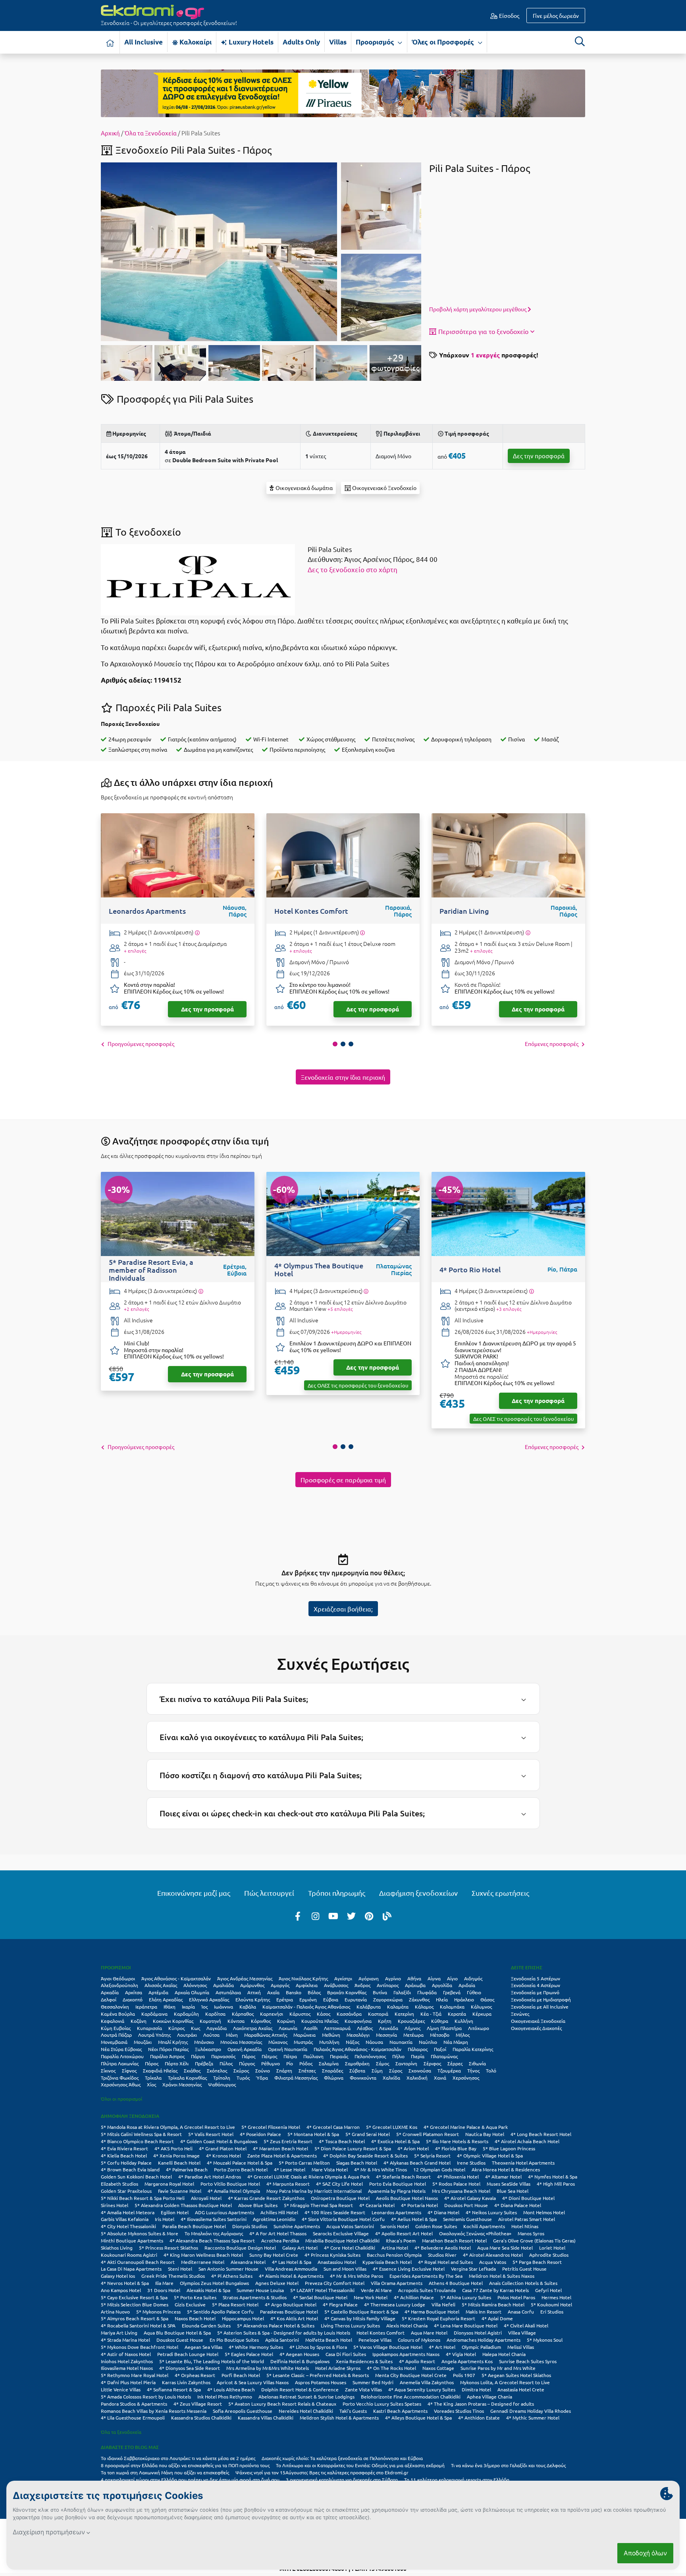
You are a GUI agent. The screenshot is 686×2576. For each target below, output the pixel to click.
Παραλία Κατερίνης (473, 2049)
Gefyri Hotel (548, 2290)
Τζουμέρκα (449, 2070)
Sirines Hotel (115, 2205)
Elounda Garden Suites (206, 2325)
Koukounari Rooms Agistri (129, 2255)
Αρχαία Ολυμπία (192, 1992)
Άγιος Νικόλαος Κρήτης (303, 1978)
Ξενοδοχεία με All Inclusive (540, 2007)
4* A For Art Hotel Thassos (278, 2233)
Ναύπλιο (428, 2042)
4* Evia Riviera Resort (124, 2148)
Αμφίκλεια (307, 1985)
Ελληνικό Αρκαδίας (209, 1999)
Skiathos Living (117, 2248)
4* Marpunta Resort (288, 2184)
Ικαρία (188, 2007)
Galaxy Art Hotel (300, 2248)
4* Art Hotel (442, 2347)
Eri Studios (552, 2312)
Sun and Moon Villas (345, 2269)
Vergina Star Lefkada (473, 2269)
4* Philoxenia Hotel (458, 2177)
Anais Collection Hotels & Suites (523, 2283)
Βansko (294, 1992)
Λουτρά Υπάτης (154, 2035)
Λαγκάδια (217, 2028)
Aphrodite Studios (549, 2255)
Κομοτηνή (210, 2021)
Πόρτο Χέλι (177, 2063)
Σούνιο (263, 2070)
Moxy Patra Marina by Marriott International (314, 2191)
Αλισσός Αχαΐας (161, 1985)
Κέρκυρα (482, 2014)
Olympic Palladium (481, 2347)
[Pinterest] (369, 1916)
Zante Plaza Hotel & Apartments (282, 2155)
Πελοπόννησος (370, 2056)
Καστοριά (378, 2014)
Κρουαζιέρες (411, 2021)
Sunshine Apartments (297, 2226)
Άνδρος (362, 1985)
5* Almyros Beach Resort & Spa (135, 2318)
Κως (196, 2028)
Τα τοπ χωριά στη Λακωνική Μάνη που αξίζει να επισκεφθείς (165, 2472)
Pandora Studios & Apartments (134, 2404)
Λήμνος (412, 2028)
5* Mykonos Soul (545, 2340)
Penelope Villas (375, 2340)
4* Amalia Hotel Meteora (128, 2212)
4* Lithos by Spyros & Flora (318, 2347)
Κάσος (324, 2014)
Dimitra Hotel (476, 2389)
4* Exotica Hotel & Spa (395, 2141)
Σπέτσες (307, 2070)
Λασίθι (311, 2028)
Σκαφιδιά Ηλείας (160, 2070)
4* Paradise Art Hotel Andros (210, 2177)
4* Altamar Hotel (503, 2177)
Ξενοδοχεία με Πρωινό (535, 1992)
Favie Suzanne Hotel (180, 2191)
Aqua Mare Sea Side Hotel (505, 2248)
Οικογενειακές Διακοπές (536, 2028)
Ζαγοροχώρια (388, 1999)
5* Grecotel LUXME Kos (392, 2127)
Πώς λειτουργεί (269, 1893)
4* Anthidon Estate (479, 2418)
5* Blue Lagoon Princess (509, 2148)
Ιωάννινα (224, 2007)
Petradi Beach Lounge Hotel (188, 2354)
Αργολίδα (442, 1985)
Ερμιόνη (308, 1999)
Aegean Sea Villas (203, 2347)
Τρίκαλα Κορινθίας (187, 2078)
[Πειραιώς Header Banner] (343, 93)
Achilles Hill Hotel (279, 2212)
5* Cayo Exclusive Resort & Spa (134, 2297)
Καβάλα (248, 2007)
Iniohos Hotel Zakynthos (127, 2361)
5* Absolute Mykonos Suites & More (140, 2233)
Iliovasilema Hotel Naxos (127, 2368)
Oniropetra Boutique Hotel (340, 2198)
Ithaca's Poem (401, 2240)
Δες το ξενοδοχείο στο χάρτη (353, 569)
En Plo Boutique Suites (234, 2340)
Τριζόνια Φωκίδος (120, 2078)
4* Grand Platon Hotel (223, 2148)
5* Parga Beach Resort (537, 2262)
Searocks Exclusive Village (341, 2233)
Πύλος (226, 2063)
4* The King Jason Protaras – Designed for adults (481, 2404)
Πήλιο (398, 2056)
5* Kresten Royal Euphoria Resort (438, 2318)
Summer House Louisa (260, 2290)
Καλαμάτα (398, 2007)
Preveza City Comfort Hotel (335, 2283)
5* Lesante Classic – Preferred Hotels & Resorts (318, 2375)
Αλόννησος (195, 1985)
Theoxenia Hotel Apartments (523, 2163)
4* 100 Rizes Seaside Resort (335, 2212)
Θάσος (487, 1999)
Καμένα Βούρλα (118, 2014)
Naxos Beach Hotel (195, 2318)
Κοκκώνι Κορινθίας (173, 2021)
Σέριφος (432, 2063)
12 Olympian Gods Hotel (439, 2169)
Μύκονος (278, 2042)
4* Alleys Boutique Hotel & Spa (418, 2418)
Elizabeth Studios (119, 2184)
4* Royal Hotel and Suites (445, 2262)
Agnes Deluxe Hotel (277, 2283)
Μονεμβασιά (114, 2042)
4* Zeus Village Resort (198, 2404)
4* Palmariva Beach (187, 2169)
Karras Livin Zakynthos (186, 2382)
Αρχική (110, 133)
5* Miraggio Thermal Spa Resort (318, 2205)
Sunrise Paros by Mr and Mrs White (498, 2368)
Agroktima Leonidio (274, 2219)
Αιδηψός (473, 1978)
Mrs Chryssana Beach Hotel (461, 2191)
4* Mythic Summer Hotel (533, 2418)
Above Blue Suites (258, 2205)
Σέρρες (455, 2063)
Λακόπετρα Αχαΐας (253, 2028)
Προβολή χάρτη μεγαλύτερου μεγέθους (478, 309)
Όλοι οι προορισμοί (121, 2099)
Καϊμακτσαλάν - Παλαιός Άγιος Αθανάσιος (306, 2007)
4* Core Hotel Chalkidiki (350, 2248)
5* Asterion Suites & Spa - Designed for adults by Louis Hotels (284, 2333)
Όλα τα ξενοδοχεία (121, 2432)
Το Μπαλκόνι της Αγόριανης (214, 2233)
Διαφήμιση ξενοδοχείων (418, 1893)
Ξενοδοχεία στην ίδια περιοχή (343, 1077)
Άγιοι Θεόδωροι (118, 1978)
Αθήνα (414, 1978)
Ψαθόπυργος (222, 2084)
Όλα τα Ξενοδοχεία (151, 133)
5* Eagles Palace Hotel (249, 2354)
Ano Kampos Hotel (121, 2290)
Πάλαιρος (418, 2049)
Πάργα (198, 2056)
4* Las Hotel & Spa (292, 2262)
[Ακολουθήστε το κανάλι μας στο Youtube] (333, 1916)
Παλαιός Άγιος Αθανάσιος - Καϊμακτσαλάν (357, 2049)
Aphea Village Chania (489, 2397)
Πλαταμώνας (444, 2056)
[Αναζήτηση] (580, 41)
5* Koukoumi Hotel (551, 2304)
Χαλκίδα (391, 2078)
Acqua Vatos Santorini (350, 2226)
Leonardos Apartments (396, 2212)
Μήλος (463, 2035)
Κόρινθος (261, 2021)
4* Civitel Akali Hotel (526, 2325)
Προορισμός (376, 42)
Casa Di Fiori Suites (346, 2354)
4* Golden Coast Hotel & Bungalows (219, 2141)
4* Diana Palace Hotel (518, 2205)
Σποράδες (332, 2070)
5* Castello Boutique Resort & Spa (361, 2312)
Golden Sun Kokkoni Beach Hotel (136, 2177)
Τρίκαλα (153, 2078)
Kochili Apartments (484, 2226)
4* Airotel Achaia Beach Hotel (527, 2141)
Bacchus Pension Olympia (394, 2255)
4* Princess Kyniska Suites (332, 2255)
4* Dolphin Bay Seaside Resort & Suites (365, 2155)
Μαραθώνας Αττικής (266, 2035)
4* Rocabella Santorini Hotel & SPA (138, 2325)
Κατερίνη (404, 2014)
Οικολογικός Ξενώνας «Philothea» (475, 2233)
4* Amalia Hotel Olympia (234, 2191)
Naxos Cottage (438, 2368)
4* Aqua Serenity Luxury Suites (422, 2389)
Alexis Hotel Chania (407, 2325)
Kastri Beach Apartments (400, 2411)
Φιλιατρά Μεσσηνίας (296, 2078)
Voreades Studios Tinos (459, 2411)
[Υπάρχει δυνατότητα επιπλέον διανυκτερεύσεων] (197, 933)
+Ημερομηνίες (346, 1332)
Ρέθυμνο (271, 2063)
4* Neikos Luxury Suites (491, 2212)
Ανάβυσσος (336, 1985)
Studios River (442, 2255)
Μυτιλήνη (329, 2042)
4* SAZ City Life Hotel (339, 2184)
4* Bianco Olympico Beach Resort (137, 2141)
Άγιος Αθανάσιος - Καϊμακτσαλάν (176, 1978)
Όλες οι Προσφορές (444, 42)
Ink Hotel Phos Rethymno (225, 2397)
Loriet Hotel (552, 2248)
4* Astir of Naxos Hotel (126, 2354)
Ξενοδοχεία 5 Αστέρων (536, 1978)
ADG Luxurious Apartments (224, 2212)
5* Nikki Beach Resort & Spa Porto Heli (143, 2198)
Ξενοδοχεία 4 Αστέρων (536, 1985)
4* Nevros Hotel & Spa (125, 2283)
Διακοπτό (133, 1999)
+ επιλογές (135, 951)
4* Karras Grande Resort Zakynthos (266, 2198)
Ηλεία (442, 1999)
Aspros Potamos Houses (321, 2382)
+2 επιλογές (136, 1309)
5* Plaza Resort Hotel (235, 2304)
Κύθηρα (440, 2021)
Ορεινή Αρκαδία (245, 2049)
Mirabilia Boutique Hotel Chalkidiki (342, 2240)
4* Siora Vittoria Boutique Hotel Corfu (343, 2219)
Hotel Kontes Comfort (381, 2333)
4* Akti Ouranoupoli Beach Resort (138, 2262)
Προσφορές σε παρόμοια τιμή (343, 1480)
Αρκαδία (110, 1992)
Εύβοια (331, 1999)
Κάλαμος (424, 2007)
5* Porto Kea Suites (195, 2297)
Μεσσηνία (386, 2035)
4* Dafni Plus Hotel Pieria (128, 2382)
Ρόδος (306, 2063)
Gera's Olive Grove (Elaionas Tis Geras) (534, 2240)
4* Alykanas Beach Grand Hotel (417, 2163)
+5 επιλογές (340, 1309)
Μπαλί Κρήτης (173, 2042)
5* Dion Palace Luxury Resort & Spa (353, 2148)
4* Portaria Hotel (419, 2205)
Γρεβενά (452, 1992)
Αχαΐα (273, 1992)
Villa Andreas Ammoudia (291, 2269)
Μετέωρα (413, 2035)
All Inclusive (144, 42)
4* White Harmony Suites (256, 2347)
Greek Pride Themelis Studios (173, 2276)
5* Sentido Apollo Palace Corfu (220, 2312)
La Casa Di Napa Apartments (131, 2269)
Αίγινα (434, 1978)
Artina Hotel (395, 2248)
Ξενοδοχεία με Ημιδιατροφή (541, 1999)
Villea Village (522, 2333)
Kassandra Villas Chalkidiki (266, 2418)
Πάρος (249, 2056)
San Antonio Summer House (228, 2269)
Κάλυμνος (481, 2007)
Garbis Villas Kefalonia (125, 2219)
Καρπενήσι (272, 2014)
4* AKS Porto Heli (173, 2148)
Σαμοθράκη (357, 2063)
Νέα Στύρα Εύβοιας (121, 2049)
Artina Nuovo (115, 2312)
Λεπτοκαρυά (337, 2028)
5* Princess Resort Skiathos (169, 2248)
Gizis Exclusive (190, 2304)
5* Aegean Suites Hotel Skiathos (516, 2375)
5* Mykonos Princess (158, 2312)
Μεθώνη (331, 2035)
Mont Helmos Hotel (544, 2212)
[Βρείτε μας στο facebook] (298, 1916)
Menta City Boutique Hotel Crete (411, 2375)
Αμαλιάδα (224, 1985)
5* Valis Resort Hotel (211, 2134)
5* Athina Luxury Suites (466, 2297)
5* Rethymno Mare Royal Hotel (135, 2375)
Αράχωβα (415, 1985)
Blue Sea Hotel (513, 2191)
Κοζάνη (139, 2021)
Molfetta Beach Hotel (329, 2340)
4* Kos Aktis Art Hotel (294, 2318)
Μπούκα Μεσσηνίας (241, 2042)
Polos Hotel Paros (516, 2297)
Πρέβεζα (204, 2063)
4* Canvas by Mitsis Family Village (360, 2318)
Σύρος (396, 2070)
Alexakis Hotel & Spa (208, 2290)
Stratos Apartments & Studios (255, 2297)
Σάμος (383, 2063)
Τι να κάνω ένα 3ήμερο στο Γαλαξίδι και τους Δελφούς (508, 2465)
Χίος (151, 2084)
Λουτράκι (187, 2035)
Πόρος (152, 2063)
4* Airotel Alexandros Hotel (493, 2255)
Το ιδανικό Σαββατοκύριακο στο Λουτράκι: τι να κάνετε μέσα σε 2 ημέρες (178, 2458)
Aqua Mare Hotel (429, 2333)
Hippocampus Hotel (243, 2318)
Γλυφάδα (427, 1992)
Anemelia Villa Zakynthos (427, 2382)
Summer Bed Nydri (373, 2382)
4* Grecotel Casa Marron (333, 2127)
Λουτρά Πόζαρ (116, 2035)
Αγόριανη (369, 1978)
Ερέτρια (285, 1999)
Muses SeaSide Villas (509, 2184)
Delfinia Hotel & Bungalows (300, 2361)
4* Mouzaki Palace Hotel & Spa (240, 2163)
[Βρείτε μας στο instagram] (316, 1916)
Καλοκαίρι (195, 42)
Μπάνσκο (204, 2042)
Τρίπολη (222, 2078)
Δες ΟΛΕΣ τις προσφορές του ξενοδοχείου (358, 1385)
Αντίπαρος (388, 1985)
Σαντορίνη (406, 2063)
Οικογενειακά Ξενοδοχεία (538, 2021)
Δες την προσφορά (539, 456)
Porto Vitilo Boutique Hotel (230, 2184)
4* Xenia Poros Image (176, 2155)
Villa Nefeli (443, 2304)
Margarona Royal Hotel (169, 2184)
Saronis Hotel (395, 2226)
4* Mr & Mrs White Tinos (381, 2169)
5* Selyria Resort (432, 2155)
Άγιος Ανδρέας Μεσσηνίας (245, 1978)
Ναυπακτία (401, 2042)
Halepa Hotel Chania (504, 2354)
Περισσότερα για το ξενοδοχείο (483, 331)
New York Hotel (371, 2297)
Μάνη (232, 2035)
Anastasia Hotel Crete (521, 2389)
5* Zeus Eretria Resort (288, 2141)
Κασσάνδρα (349, 2014)
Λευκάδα (389, 2028)
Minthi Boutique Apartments (132, 2240)
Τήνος (473, 2070)
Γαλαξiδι (402, 1992)
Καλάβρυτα (369, 2007)
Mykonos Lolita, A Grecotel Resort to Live (505, 2382)
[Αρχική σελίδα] (110, 42)
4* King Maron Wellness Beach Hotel (203, 2255)
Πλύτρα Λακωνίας (120, 2063)
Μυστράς (303, 2042)
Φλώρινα (334, 2078)
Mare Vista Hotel (330, 2169)
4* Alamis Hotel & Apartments (291, 2276)
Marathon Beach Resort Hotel (454, 2240)
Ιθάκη (170, 2007)
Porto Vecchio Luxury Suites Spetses (382, 2404)
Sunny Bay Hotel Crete (274, 2255)
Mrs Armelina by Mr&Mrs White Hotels (268, 2368)
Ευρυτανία (356, 1999)
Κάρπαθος (243, 2014)
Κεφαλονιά (113, 2021)
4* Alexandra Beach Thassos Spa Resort (212, 2240)
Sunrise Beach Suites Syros (528, 2361)
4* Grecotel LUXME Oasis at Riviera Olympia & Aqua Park (308, 2177)
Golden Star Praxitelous (126, 2191)
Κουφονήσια (358, 2021)
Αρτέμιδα (158, 1992)
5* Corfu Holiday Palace (126, 2163)
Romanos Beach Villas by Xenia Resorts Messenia (154, 2411)
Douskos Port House (466, 2205)
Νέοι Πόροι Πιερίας (168, 2049)
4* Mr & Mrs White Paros (356, 2276)
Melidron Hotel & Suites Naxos (502, 2276)
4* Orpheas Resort (195, 2375)
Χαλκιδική (417, 2078)
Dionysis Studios (250, 2226)
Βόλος (314, 1992)
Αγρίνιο (393, 1978)
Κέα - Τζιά (431, 2014)
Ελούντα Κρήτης (253, 1999)
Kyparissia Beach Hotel (387, 2262)
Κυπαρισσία (149, 2028)
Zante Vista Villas (363, 2389)
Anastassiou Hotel (337, 2262)
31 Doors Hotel (164, 2290)
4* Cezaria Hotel (377, 2205)
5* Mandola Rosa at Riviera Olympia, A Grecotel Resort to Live (168, 2127)
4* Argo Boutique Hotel (291, 2304)
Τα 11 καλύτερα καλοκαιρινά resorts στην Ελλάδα (457, 2480)
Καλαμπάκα (452, 2007)
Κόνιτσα (236, 2021)
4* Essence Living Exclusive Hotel (409, 2269)
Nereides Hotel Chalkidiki (306, 2411)
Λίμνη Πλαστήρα (444, 2028)
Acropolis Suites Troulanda (427, 2290)
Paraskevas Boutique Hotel (289, 2312)
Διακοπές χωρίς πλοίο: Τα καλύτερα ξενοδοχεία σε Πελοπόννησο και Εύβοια (343, 2458)
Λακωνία (288, 2028)
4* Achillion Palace (414, 2297)
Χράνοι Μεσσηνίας (182, 2084)
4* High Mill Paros (556, 2184)
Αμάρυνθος (252, 1985)
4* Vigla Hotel (461, 2354)
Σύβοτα (357, 2070)
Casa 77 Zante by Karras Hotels (495, 2290)
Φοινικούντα (363, 2078)
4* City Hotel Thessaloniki (128, 2226)
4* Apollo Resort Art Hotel (404, 2233)
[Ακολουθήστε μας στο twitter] (351, 1916)
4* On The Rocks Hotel (391, 2368)
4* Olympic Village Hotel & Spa (490, 2155)
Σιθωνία (477, 2063)
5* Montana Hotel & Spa (313, 2134)
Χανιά (440, 2078)
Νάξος (353, 2042)
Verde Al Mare (376, 2290)
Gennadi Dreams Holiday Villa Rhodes (531, 2411)
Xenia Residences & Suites (364, 2361)
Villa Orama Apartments (397, 2283)
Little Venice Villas (121, 2389)
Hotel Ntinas (525, 2226)
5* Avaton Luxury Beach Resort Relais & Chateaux (282, 2404)
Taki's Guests (353, 2411)
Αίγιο (452, 1978)
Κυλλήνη (464, 2021)
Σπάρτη (284, 2070)
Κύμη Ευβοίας (116, 2028)
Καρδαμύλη (186, 2014)
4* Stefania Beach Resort (403, 2177)
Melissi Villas (521, 2347)
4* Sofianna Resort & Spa (174, 2389)
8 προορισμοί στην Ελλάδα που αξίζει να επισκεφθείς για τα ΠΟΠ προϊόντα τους (185, 2465)
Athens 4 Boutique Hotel (456, 2283)
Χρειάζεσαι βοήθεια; (343, 1609)
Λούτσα (211, 2035)
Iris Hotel (165, 2219)
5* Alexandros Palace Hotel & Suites (276, 2325)
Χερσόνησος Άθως (121, 2084)
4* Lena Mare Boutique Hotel (466, 2325)
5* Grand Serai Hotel (368, 2134)
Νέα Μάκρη (456, 2042)
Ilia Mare (164, 2283)
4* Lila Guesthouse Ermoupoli (133, 2418)
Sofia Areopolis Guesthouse (243, 2411)
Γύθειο (474, 1992)
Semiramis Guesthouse (467, 2219)
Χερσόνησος (466, 2078)
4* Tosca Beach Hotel (342, 2141)
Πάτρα (290, 2056)
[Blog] (387, 1916)
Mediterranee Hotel (203, 2262)
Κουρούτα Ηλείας (320, 2021)
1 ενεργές (485, 355)
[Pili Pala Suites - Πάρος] (219, 251)
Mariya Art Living (119, 2333)
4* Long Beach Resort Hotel (541, 2134)
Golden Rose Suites (436, 2226)
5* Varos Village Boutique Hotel (388, 2347)
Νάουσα (374, 2042)
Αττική (254, 1992)
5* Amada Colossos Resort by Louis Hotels (146, 2397)
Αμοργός (280, 1985)
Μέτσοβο (440, 2035)
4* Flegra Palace (340, 2304)
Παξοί (440, 2049)
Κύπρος (176, 2028)
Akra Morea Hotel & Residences (506, 2169)
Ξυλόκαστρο (208, 2049)
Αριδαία (467, 1985)
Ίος (204, 2007)
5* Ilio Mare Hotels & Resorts (457, 2141)
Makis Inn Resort (484, 2312)
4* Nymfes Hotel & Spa (553, 2177)
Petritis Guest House (524, 2269)
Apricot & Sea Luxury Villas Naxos (253, 2382)
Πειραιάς (339, 2056)
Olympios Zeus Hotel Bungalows (214, 2283)
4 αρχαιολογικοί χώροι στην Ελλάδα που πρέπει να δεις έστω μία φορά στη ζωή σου (190, 2480)
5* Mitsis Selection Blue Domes (135, 2304)
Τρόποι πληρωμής (337, 1893)
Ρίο (290, 2063)
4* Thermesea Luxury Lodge (395, 2304)
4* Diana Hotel (443, 2212)
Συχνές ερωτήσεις (500, 1893)
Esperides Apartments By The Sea (426, 2276)
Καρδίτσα (215, 2014)
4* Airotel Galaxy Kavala (470, 2198)
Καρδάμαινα (154, 2014)
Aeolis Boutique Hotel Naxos (407, 2198)
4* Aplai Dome (497, 2318)
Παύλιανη (313, 2056)
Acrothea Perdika (280, 2240)
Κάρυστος (300, 2014)
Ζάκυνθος (419, 1999)
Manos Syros (531, 2233)
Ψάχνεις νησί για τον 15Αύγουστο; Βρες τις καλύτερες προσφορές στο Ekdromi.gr (322, 2472)
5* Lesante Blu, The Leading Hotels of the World (212, 2361)
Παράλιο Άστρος (167, 2056)
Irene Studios (471, 2163)
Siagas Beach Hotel (357, 2163)
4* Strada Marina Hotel (125, 2340)
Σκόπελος (217, 2070)
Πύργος (247, 2063)
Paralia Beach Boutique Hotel (194, 2226)
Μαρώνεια (304, 2035)
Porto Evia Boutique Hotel (398, 2184)
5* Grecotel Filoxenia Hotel (271, 2127)
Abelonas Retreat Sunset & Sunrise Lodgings (306, 2397)
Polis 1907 (464, 2375)
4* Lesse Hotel (290, 2169)
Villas (338, 42)
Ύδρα (262, 2078)
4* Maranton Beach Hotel (280, 2148)
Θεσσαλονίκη (115, 2007)
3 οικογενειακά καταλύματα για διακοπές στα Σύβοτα (342, 2480)
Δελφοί (109, 1999)
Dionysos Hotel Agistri (478, 2333)
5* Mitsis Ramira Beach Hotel (493, 2304)
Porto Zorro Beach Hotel (241, 2169)
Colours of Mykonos (419, 2340)
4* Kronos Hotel (224, 2155)
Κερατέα (457, 2014)
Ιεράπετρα (146, 2007)
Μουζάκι (143, 2042)
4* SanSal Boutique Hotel (320, 2297)
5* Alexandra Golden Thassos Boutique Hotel (183, 2205)
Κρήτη (385, 2021)
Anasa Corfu (521, 2312)
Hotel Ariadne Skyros (338, 2368)
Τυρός (243, 2078)
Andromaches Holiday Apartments (484, 2340)
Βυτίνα (380, 1992)
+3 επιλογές (509, 1309)
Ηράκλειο (464, 1999)
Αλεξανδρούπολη (119, 1985)
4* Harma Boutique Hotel (432, 2312)
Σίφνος (129, 2070)
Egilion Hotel (175, 2212)
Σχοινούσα (420, 2070)
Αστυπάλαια (228, 1992)
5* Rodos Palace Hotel (456, 2184)
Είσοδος (509, 15)
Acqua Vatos (493, 2262)
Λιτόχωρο (479, 2028)
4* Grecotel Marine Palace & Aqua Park (466, 2127)
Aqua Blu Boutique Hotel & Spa (177, 2333)
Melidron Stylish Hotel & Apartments (339, 2418)
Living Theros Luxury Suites (350, 2325)
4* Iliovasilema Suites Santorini (214, 2219)
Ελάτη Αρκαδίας (166, 1999)
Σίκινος (108, 2070)
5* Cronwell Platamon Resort (428, 2134)
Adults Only (301, 42)
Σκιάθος (192, 2070)
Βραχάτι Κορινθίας (347, 1992)
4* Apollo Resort (417, 2361)
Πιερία (418, 2056)
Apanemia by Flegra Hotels (397, 2191)
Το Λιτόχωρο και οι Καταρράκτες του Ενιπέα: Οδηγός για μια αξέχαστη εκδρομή (360, 2465)
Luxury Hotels (250, 42)
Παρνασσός (223, 2056)
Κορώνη (286, 2021)
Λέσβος (365, 2028)
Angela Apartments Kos (467, 2361)
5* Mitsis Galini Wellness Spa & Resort (141, 2134)
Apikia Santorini (282, 2340)
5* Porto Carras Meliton (304, 2163)
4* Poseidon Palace (260, 2134)
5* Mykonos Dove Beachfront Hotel (140, 2347)
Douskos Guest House (180, 2340)
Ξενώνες (520, 2014)
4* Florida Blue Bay (456, 2148)
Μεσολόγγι (358, 2035)
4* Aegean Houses (299, 2354)
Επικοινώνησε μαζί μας (194, 1893)
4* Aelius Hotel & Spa (414, 2219)
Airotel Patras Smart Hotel (527, 2219)
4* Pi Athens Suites (232, 2276)
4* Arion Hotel (413, 2148)
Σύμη (377, 2070)
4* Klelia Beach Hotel (124, 2155)
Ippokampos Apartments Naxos (406, 2354)
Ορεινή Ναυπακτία (288, 2049)
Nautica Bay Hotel (485, 2134)
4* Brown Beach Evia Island (130, 2169)
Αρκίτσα (134, 1992)
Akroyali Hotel (206, 2198)
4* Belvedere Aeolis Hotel (443, 2248)
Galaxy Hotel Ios (118, 2276)
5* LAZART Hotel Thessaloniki (322, 2290)
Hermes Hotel (556, 2297)
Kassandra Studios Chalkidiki (201, 2418)
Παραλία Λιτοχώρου (122, 2056)
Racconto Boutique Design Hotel (240, 2248)
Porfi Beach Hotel (241, 2375)
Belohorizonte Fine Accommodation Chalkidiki (411, 2397)
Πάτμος (269, 2056)
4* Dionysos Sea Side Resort (190, 2368)
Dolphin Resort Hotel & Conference (300, 2389)
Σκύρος (241, 2070)
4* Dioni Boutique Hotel (528, 2198)
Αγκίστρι (343, 1978)
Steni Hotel (180, 2269)
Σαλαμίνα (329, 2063)
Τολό (491, 2070)
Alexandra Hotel (248, 2262)
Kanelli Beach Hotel (179, 2163)
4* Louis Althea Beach (231, 2389)
